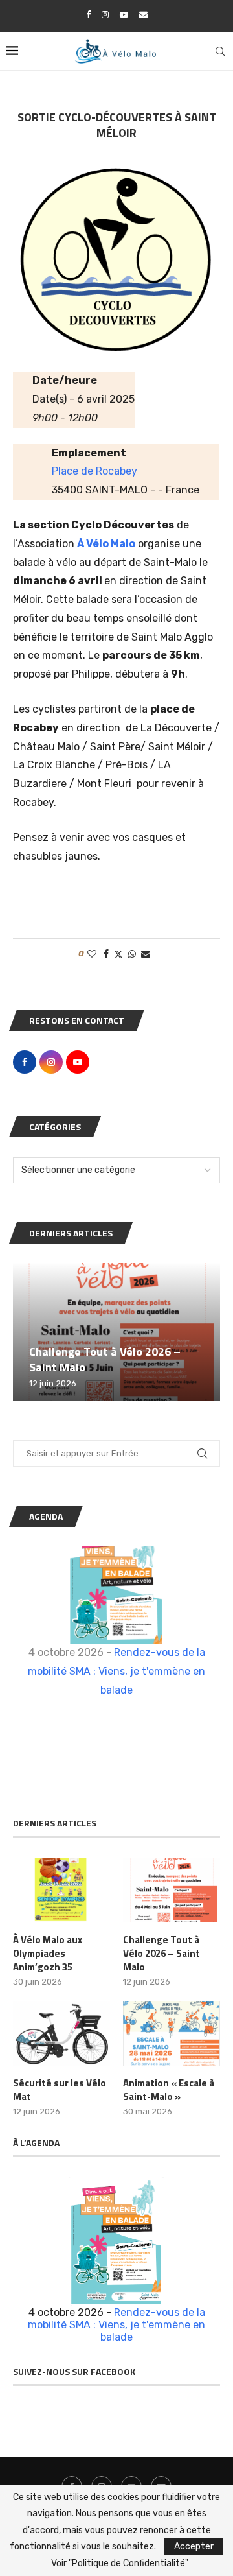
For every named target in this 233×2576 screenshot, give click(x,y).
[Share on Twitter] (118, 954)
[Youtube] (124, 15)
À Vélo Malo (106, 544)
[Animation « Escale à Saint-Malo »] (172, 2033)
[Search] (220, 51)
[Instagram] (105, 15)
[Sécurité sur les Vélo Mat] (61, 2033)
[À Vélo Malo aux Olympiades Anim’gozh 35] (61, 1890)
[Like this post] (92, 954)
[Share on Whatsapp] (132, 954)
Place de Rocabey (94, 471)
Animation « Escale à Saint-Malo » (169, 2090)
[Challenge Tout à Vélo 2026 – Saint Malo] (116, 1332)
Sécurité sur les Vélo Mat (60, 2090)
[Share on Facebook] (106, 954)
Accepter (194, 2546)
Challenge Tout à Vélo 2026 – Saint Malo (105, 1359)
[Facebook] (88, 15)
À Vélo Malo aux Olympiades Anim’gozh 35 (48, 1953)
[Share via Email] (146, 954)
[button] (25, 1331)
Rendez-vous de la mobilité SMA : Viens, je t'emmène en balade (116, 1671)
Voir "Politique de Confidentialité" (120, 2564)
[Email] (143, 15)
